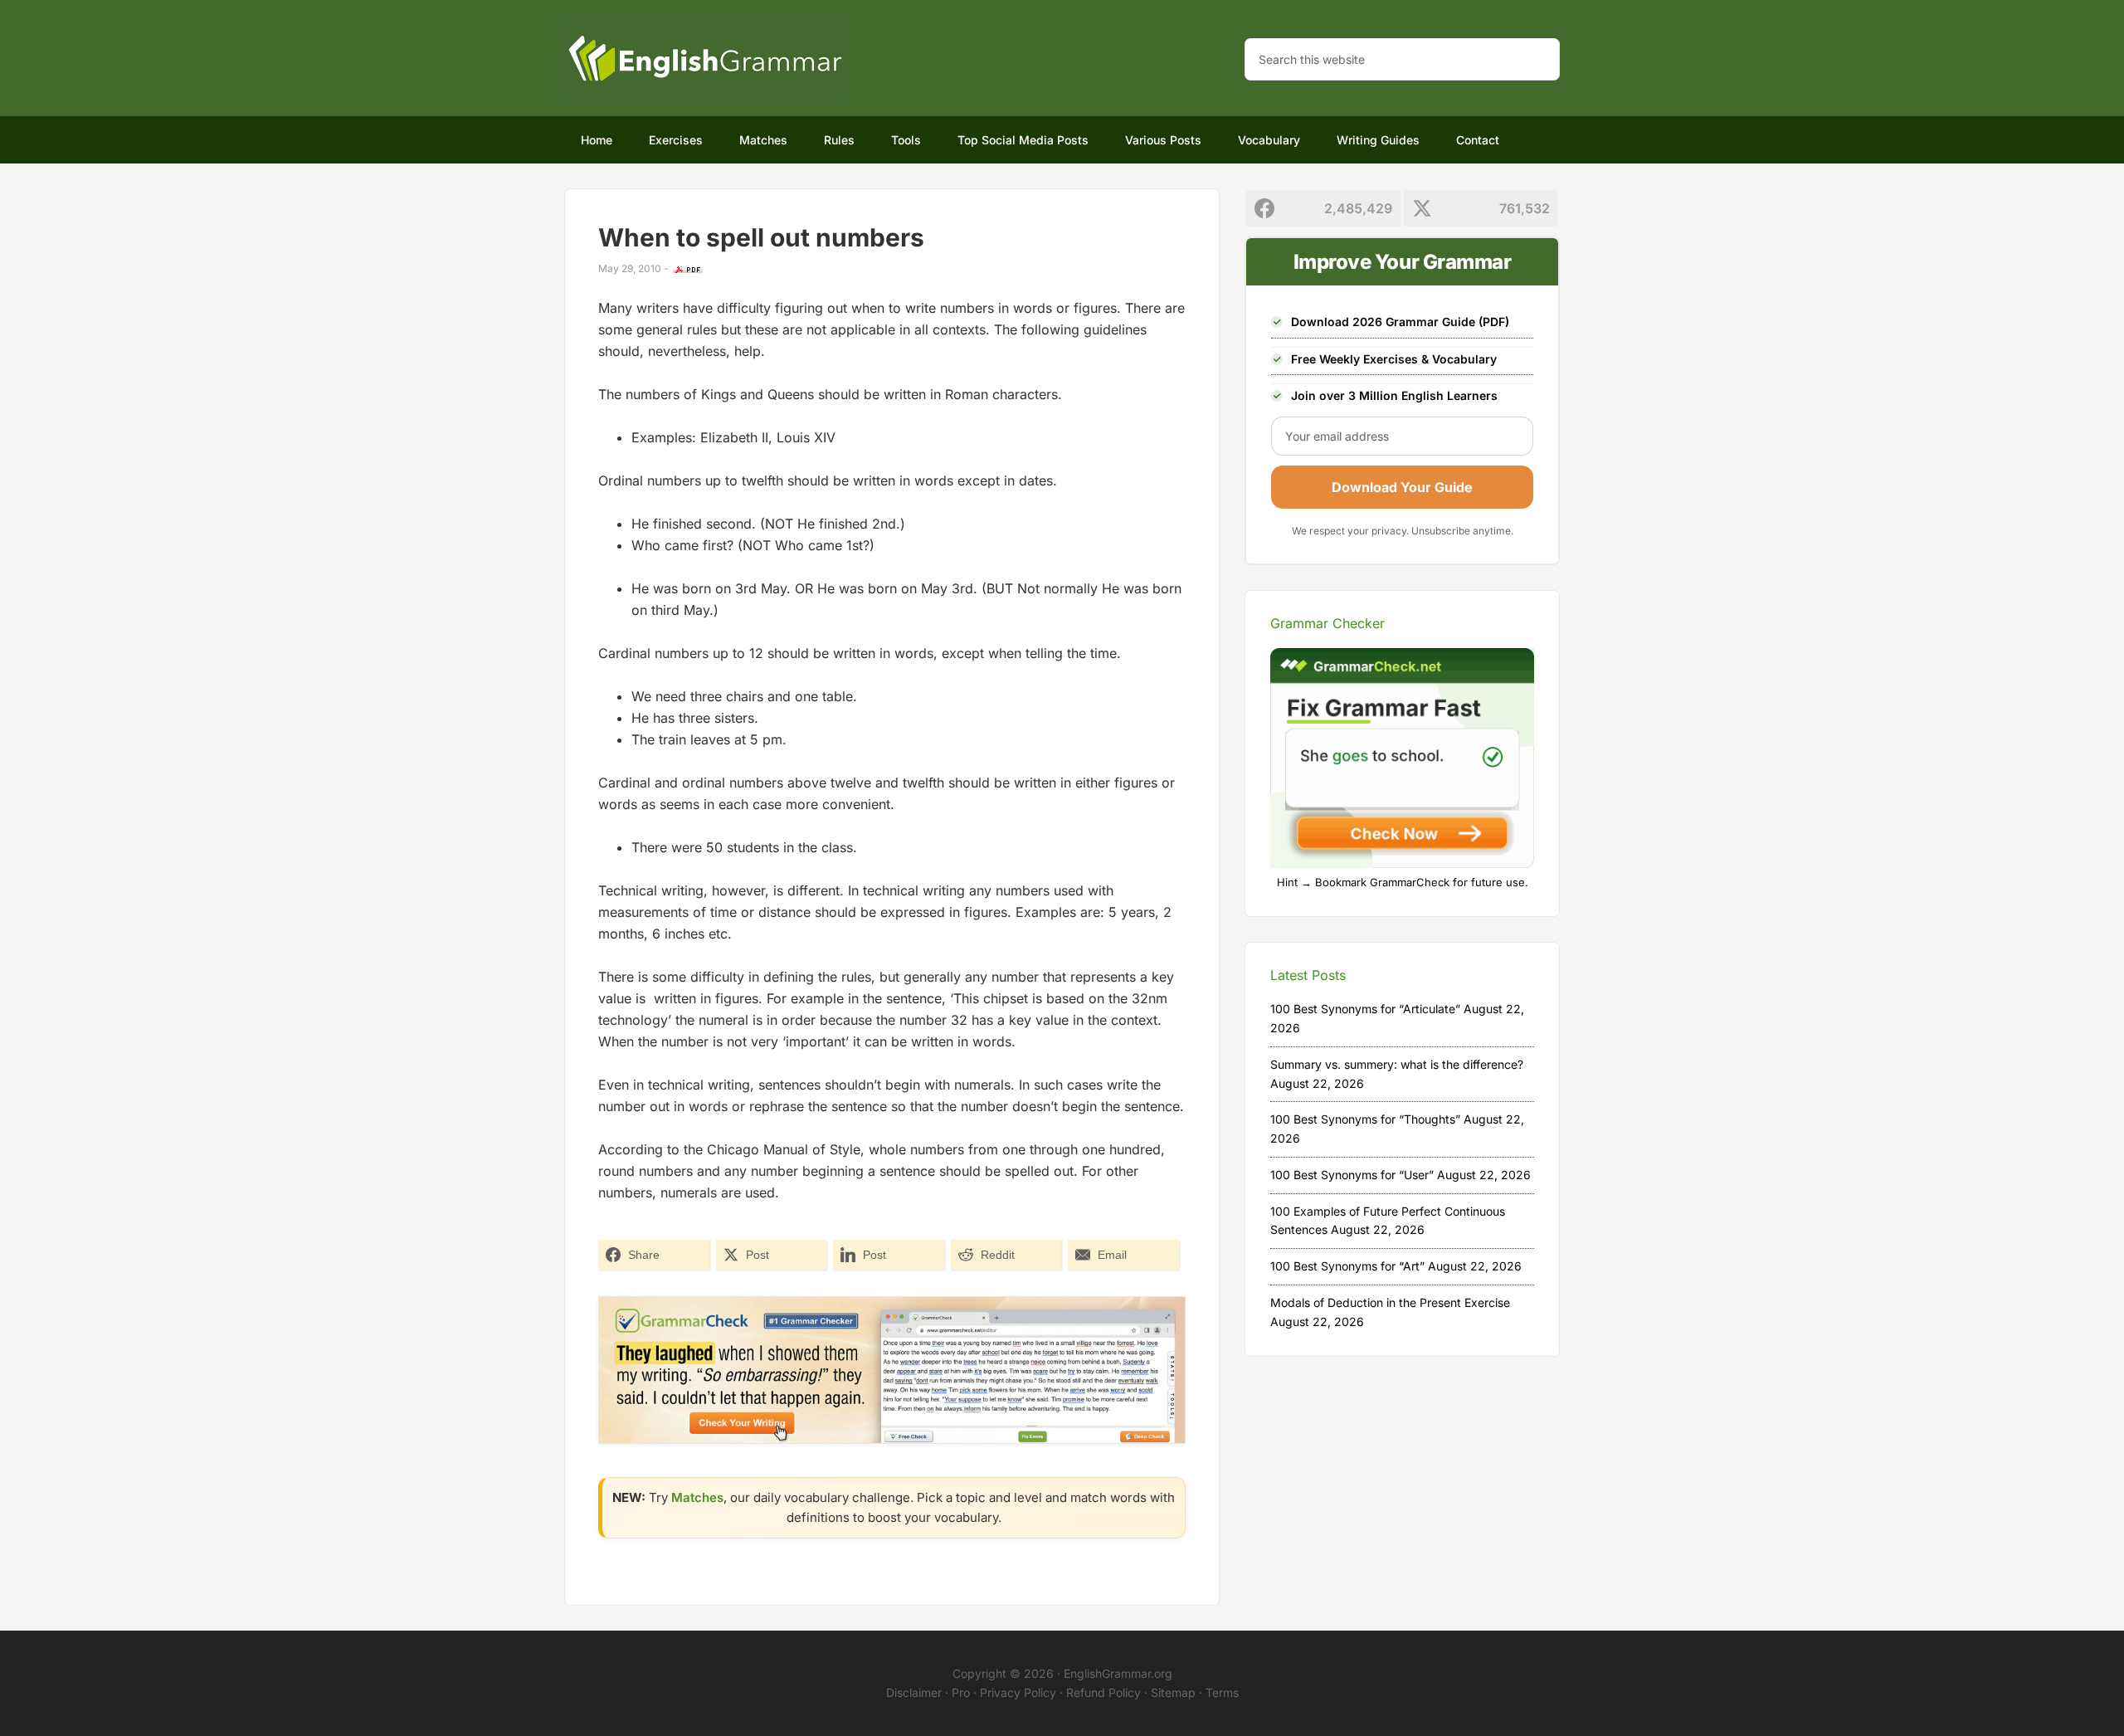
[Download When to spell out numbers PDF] (688, 270)
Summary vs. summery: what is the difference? (1397, 1064)
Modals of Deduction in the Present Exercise (1390, 1302)
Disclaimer (914, 1692)
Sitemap (1173, 1692)
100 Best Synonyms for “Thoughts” (1365, 1119)
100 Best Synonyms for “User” (1352, 1175)
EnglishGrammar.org (1118, 1673)
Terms (1222, 1692)
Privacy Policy (1018, 1692)
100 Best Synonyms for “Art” (1347, 1266)
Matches (697, 1497)
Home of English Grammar (705, 58)
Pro (961, 1692)
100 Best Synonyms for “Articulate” (1365, 1009)
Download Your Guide (1402, 487)
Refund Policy (1103, 1692)
